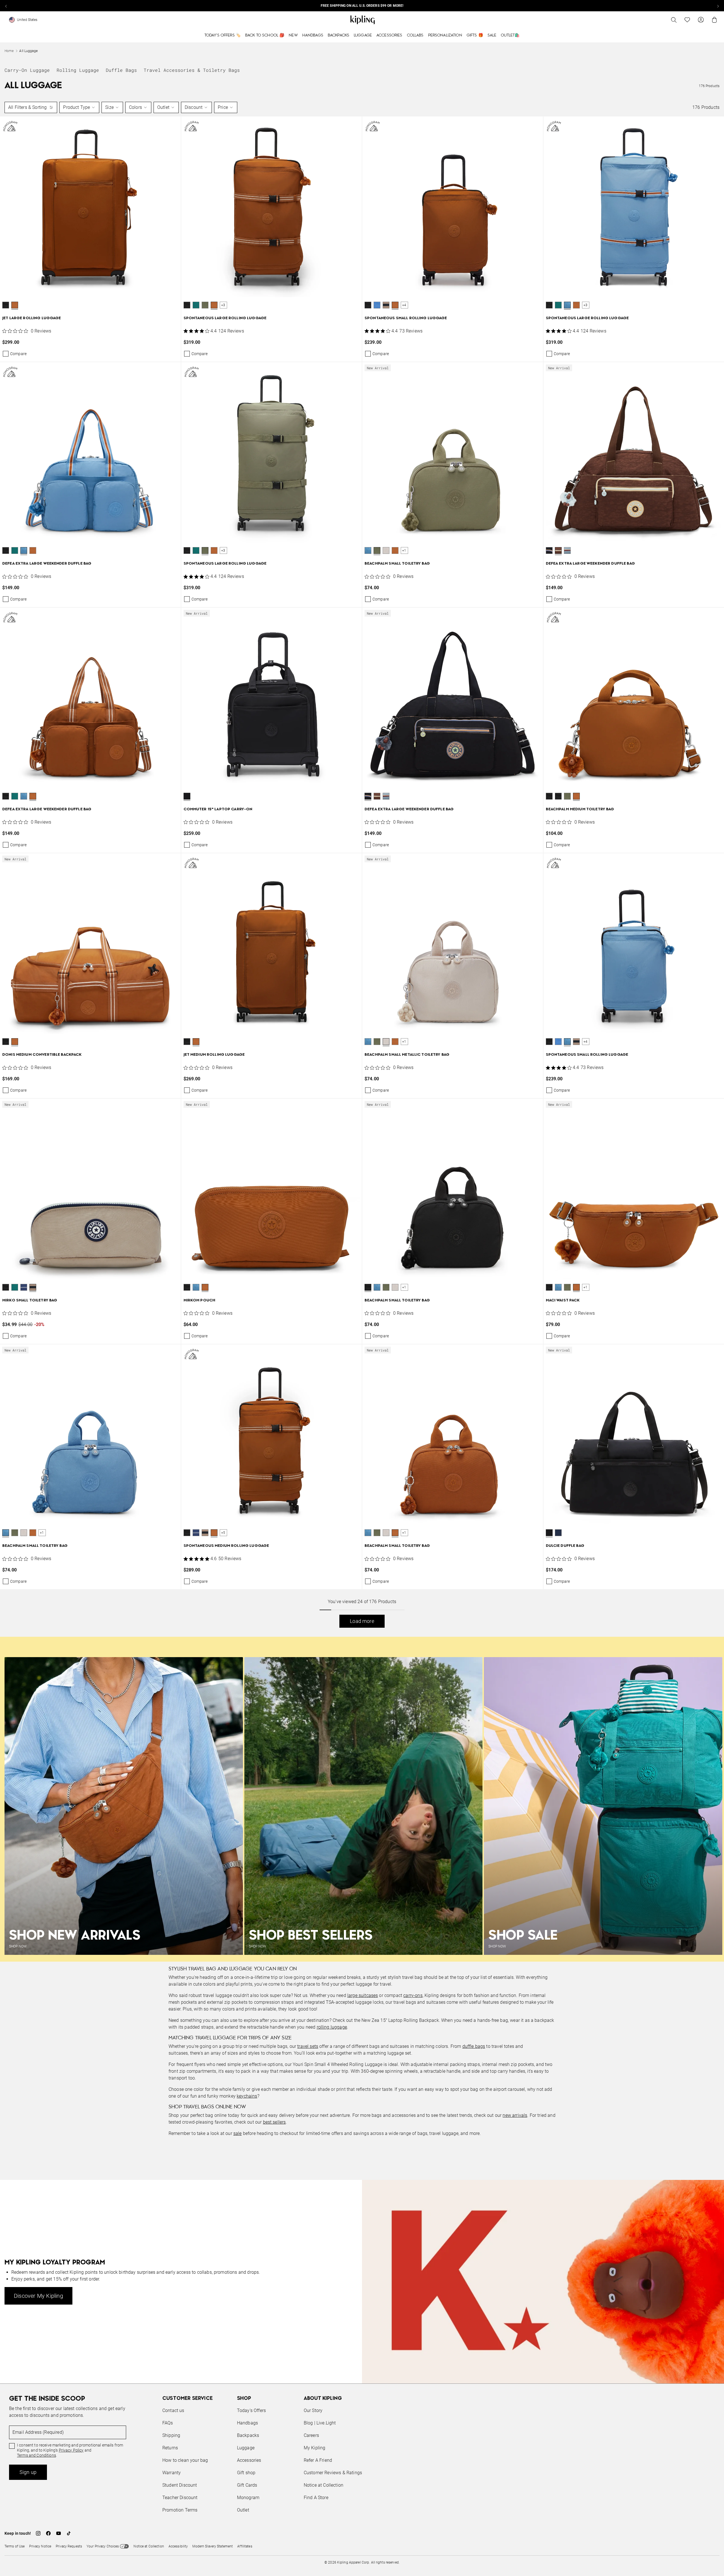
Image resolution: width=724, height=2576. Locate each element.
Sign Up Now (393, 1331)
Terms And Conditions (400, 1315)
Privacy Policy (409, 1310)
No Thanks (439, 1331)
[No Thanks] (457, 1234)
